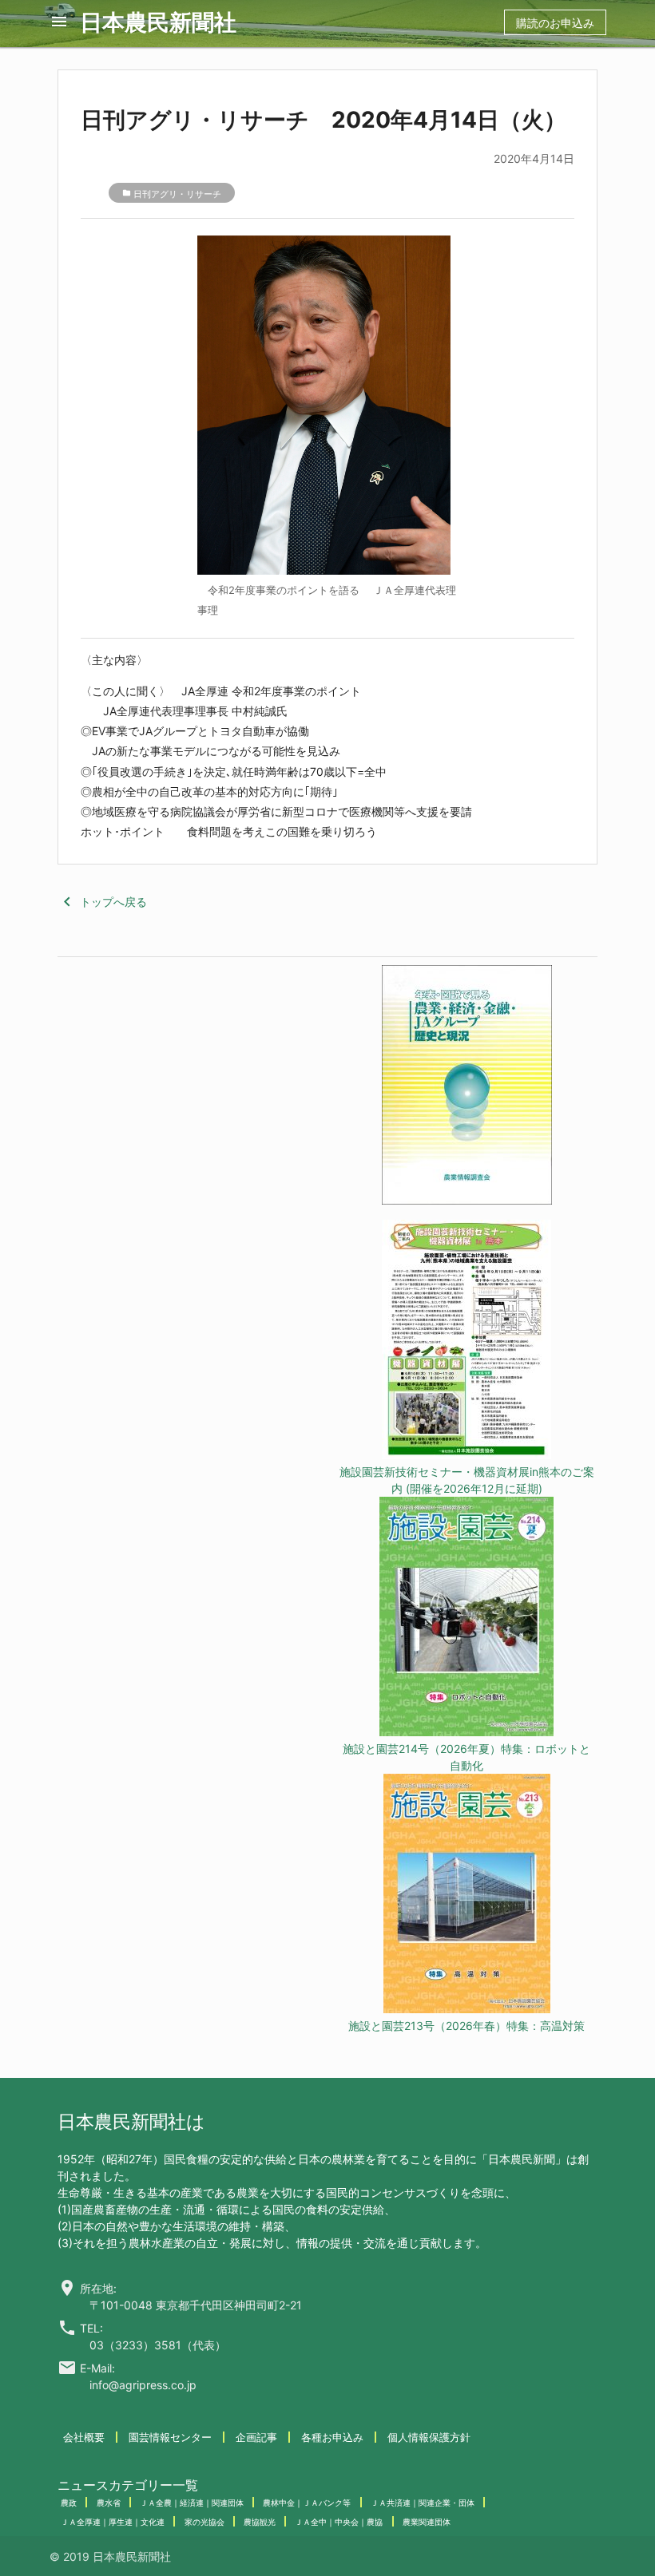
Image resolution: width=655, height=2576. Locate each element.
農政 (69, 2503)
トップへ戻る (102, 902)
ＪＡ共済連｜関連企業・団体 (423, 2503)
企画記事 (256, 2437)
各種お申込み (332, 2437)
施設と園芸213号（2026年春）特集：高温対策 (466, 2026)
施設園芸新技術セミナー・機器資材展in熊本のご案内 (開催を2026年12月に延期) (467, 1480)
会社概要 (84, 2437)
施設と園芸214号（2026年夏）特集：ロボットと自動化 (466, 1757)
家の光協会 (204, 2522)
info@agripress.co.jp (143, 2385)
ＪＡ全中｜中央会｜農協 (339, 2522)
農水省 (109, 2503)
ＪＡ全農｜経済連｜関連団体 (192, 2503)
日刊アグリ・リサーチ (177, 194)
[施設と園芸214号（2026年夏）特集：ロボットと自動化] (466, 1618)
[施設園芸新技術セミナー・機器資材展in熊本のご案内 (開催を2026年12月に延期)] (466, 1341)
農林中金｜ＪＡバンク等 (307, 2503)
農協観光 (260, 2522)
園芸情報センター (170, 2437)
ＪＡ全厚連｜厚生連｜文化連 (113, 2522)
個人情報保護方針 (429, 2437)
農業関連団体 (427, 2522)
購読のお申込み (555, 23)
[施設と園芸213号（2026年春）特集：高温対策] (466, 1895)
